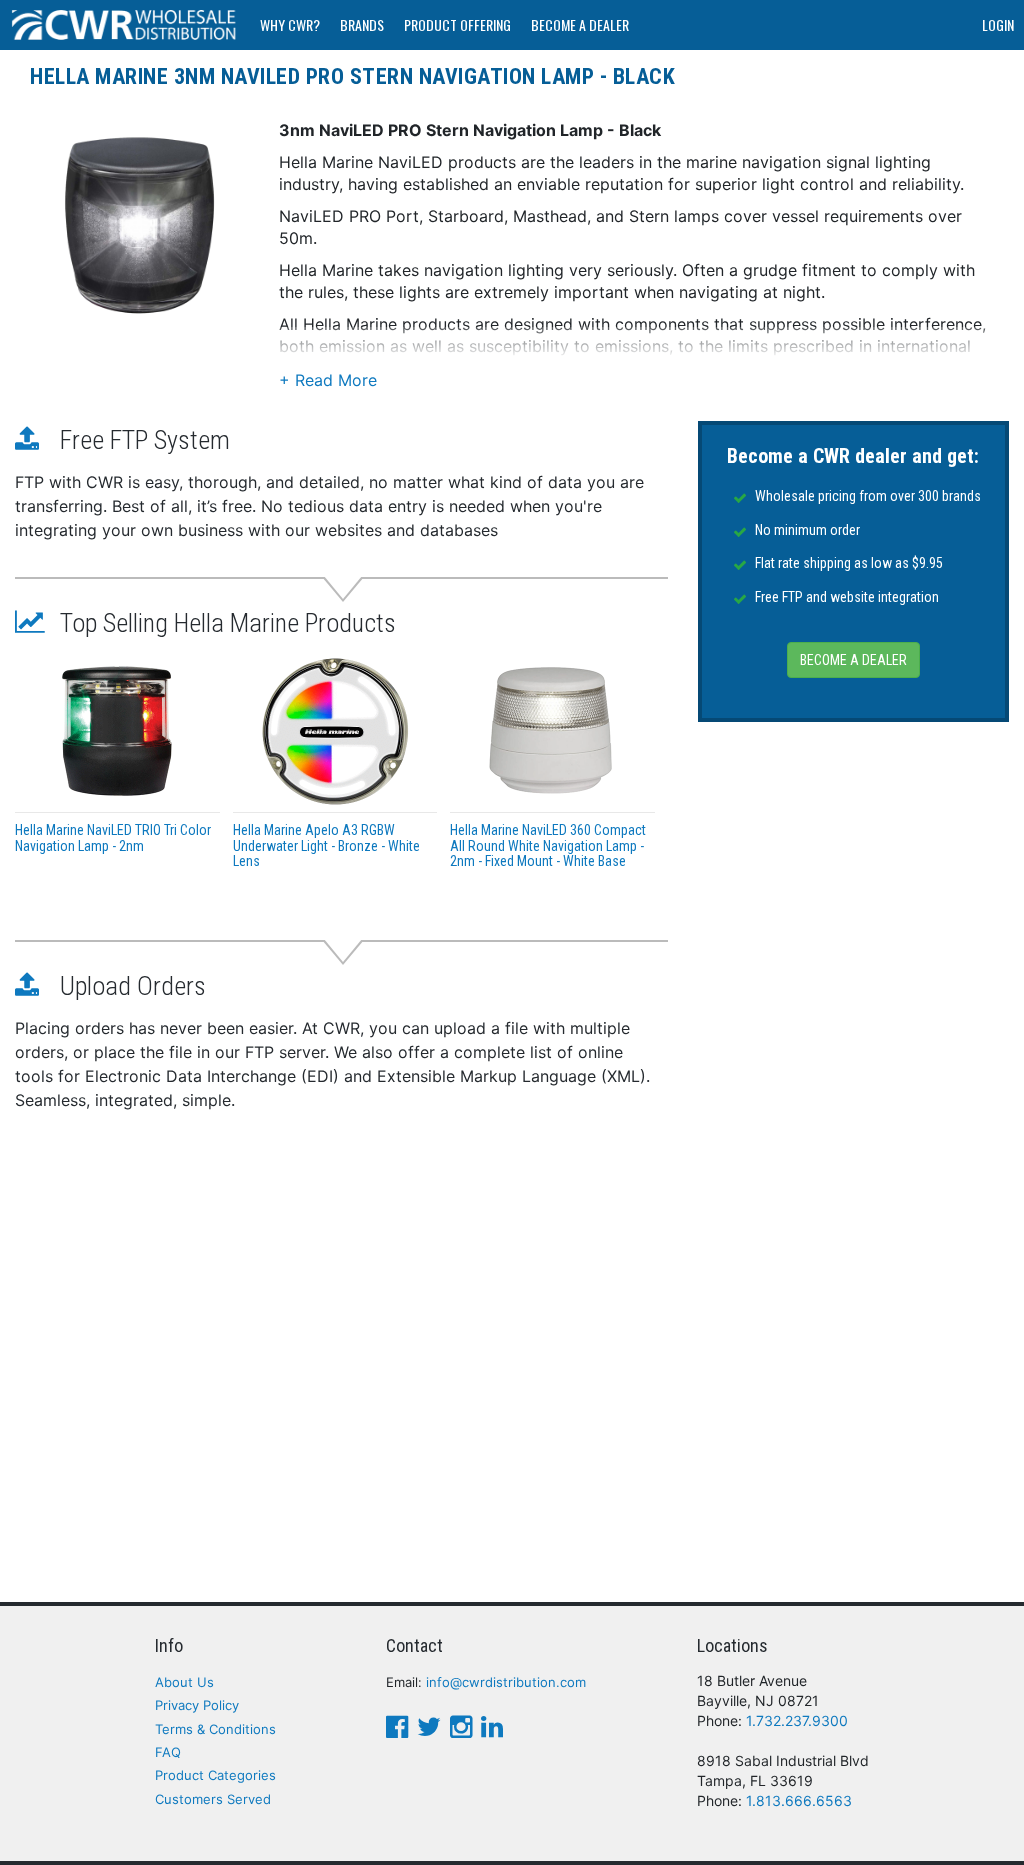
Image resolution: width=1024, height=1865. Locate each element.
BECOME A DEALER (853, 660)
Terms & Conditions (215, 1729)
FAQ (168, 1752)
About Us (184, 1682)
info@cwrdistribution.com (506, 1682)
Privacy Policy (197, 1705)
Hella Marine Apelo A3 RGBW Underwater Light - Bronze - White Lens (326, 845)
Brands (362, 24)
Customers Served (213, 1799)
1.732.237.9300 (797, 1720)
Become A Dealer (580, 24)
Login (998, 24)
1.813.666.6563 (799, 1800)
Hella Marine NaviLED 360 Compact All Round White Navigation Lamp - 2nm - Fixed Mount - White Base (548, 845)
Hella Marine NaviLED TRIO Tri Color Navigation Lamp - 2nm (113, 837)
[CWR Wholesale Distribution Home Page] (125, 25)
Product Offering (457, 24)
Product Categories (215, 1775)
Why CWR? (290, 24)
